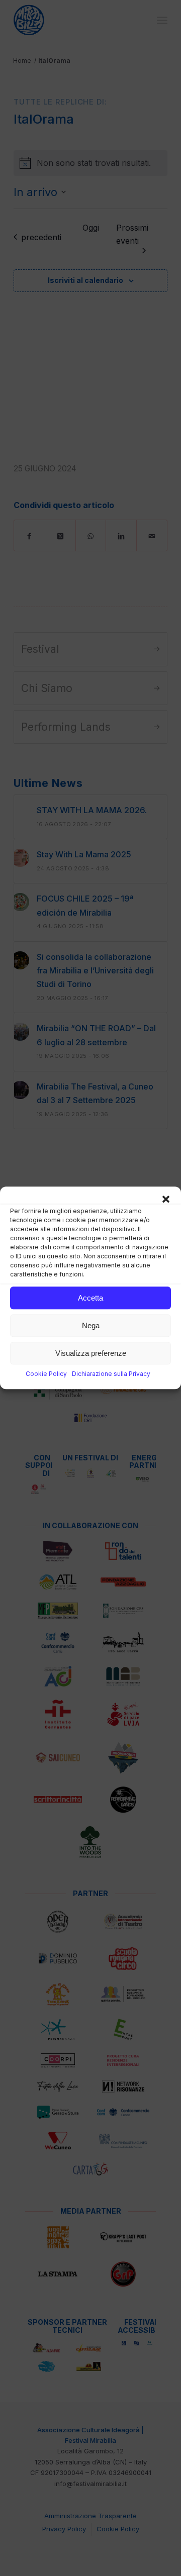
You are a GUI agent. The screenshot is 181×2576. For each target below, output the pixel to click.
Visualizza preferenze (91, 1353)
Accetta (90, 1298)
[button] (166, 1199)
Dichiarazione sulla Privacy (111, 1374)
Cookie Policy (46, 1374)
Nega (91, 1325)
